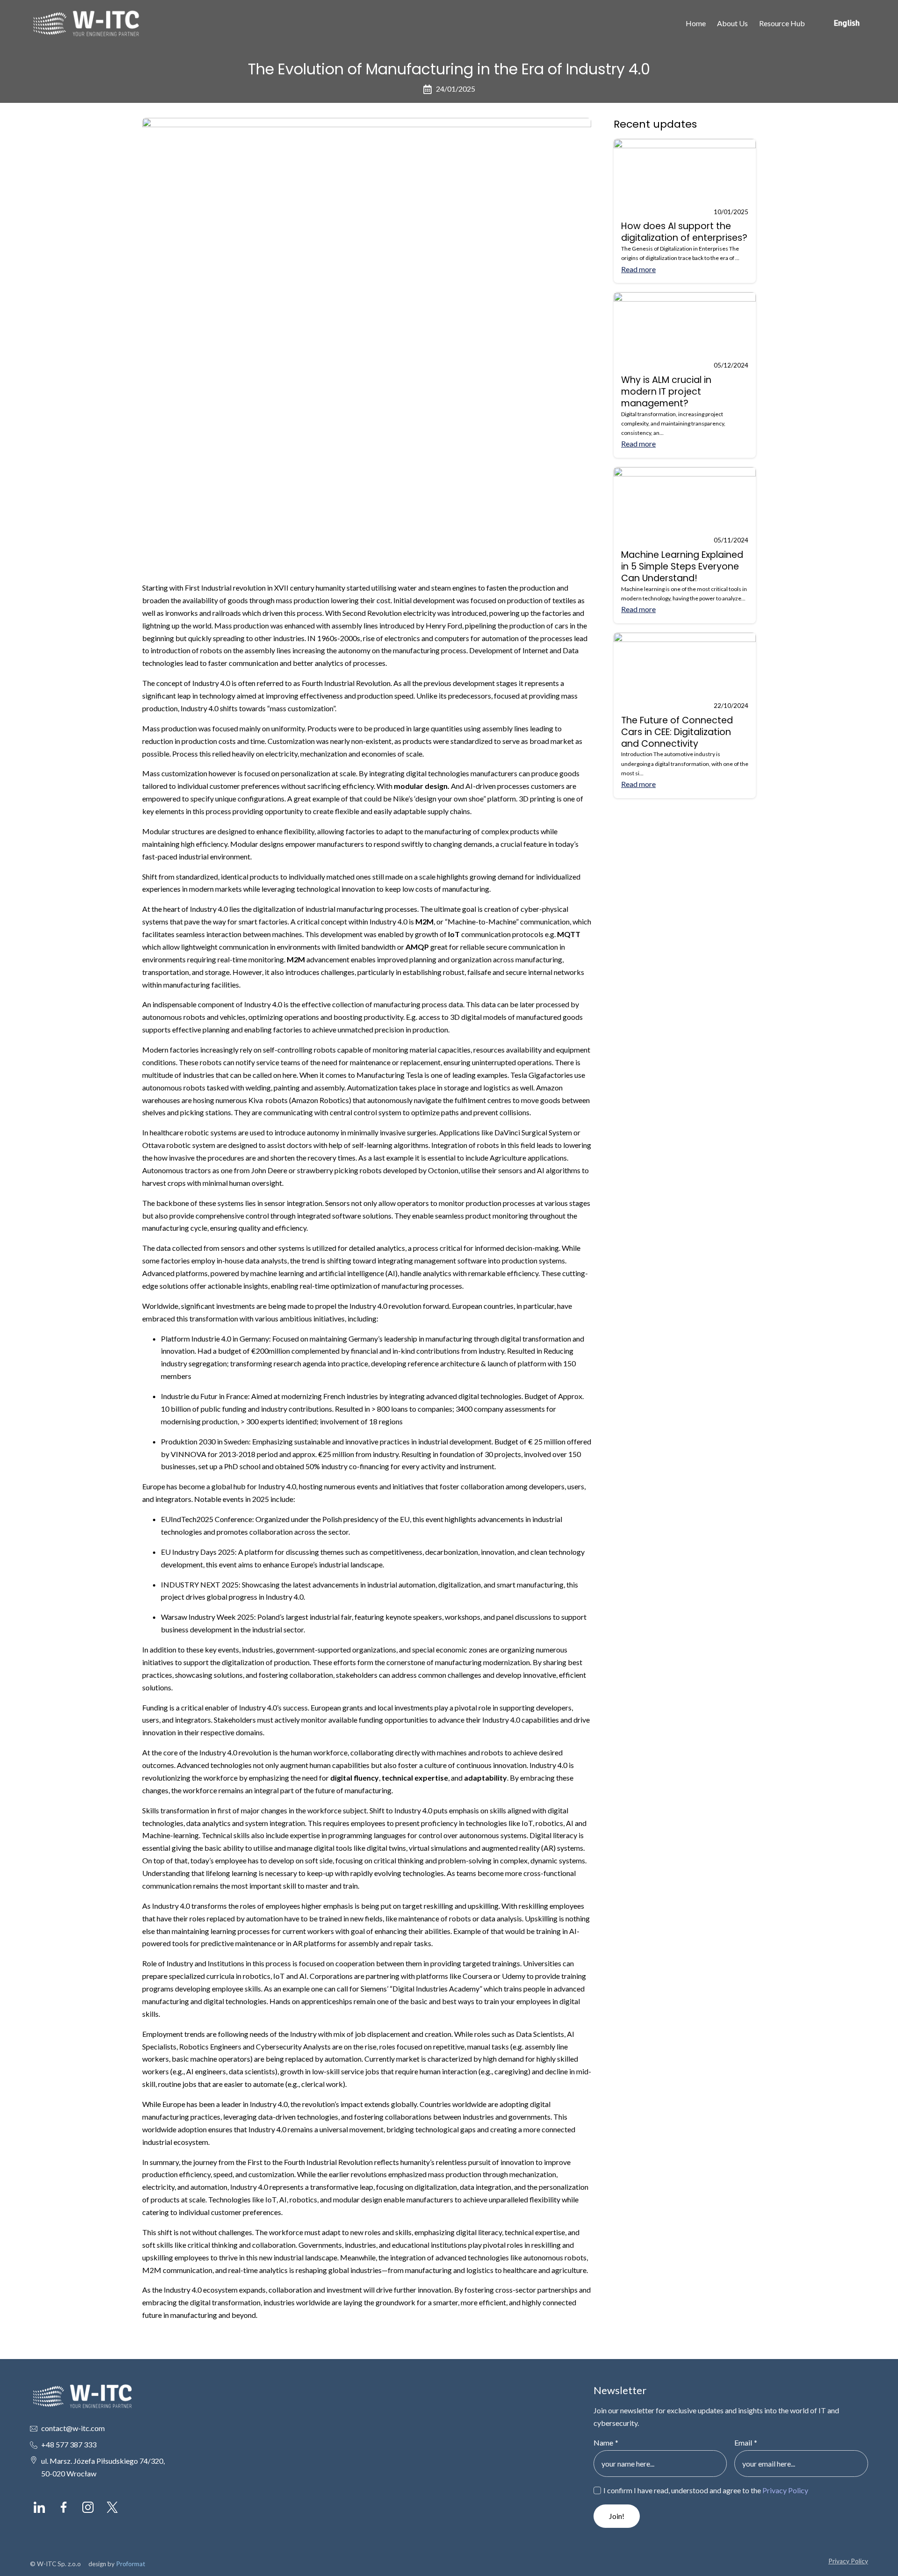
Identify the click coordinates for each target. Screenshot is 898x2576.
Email (746, 2443)
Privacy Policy (785, 2490)
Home (696, 23)
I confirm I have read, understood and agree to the (706, 2490)
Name (606, 2443)
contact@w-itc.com (73, 2428)
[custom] (39, 2507)
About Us (732, 23)
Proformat (131, 2564)
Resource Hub (782, 23)
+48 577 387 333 (69, 2444)
